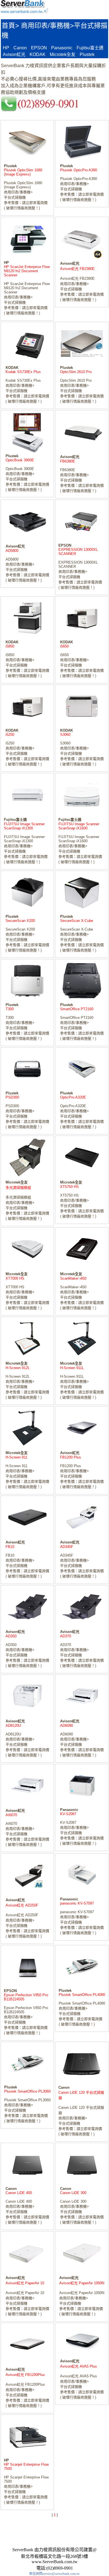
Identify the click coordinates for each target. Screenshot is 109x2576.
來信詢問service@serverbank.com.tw (54, 2574)
